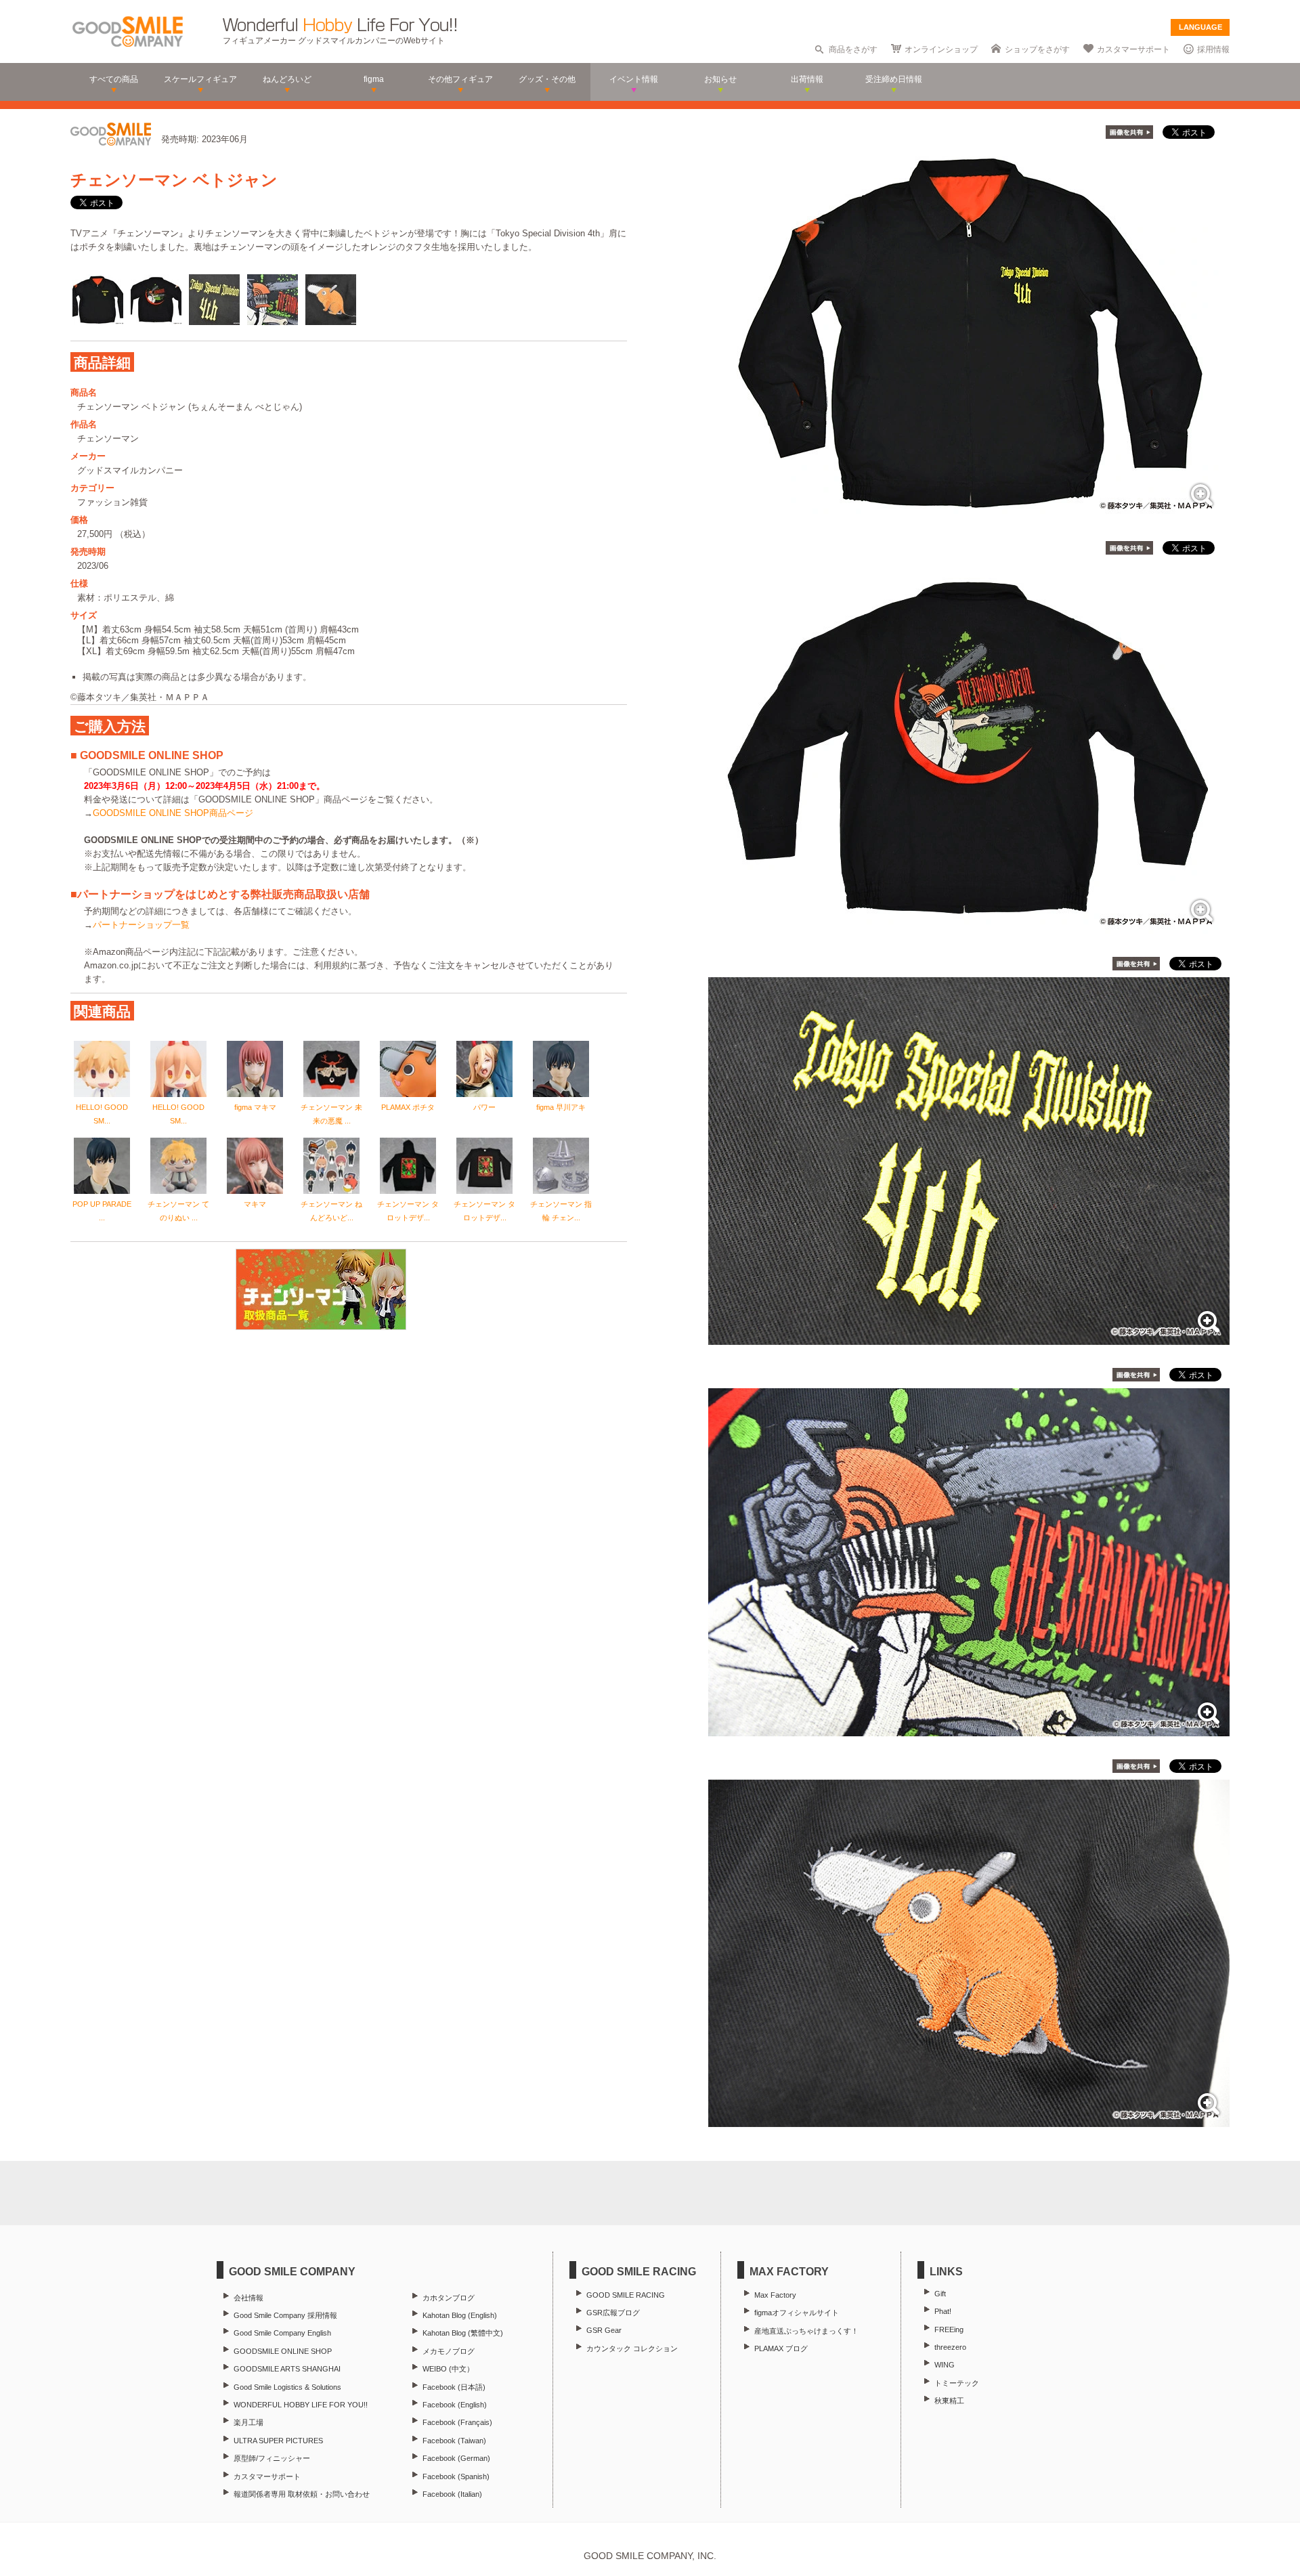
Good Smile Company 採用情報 (285, 2315)
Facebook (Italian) (452, 2494)
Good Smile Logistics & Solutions (287, 2387)
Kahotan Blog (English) (460, 2315)
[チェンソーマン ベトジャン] (969, 511)
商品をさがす (853, 49)
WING (945, 2365)
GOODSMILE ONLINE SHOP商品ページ (173, 813)
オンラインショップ (941, 49)
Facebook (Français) (457, 2422)
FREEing (949, 2330)
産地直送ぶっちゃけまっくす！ (806, 2331)
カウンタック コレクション (632, 2348)
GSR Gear (604, 2330)
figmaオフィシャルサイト (797, 2313)
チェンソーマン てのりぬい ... (178, 1211)
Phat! (943, 2311)
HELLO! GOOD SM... (102, 1114)
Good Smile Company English (282, 2333)
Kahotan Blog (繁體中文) (463, 2333)
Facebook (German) (456, 2458)
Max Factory (775, 2295)
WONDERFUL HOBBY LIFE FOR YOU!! (301, 2405)
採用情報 (1213, 49)
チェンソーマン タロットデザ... (408, 1211)
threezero (950, 2347)
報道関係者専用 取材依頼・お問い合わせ (302, 2494)
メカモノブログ (449, 2351)
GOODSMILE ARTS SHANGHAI (287, 2369)
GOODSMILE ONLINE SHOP (283, 2351)
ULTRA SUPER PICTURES (278, 2441)
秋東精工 (949, 2401)
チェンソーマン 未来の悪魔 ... (331, 1114)
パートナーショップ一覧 (141, 925)
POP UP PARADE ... (102, 1211)
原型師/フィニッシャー (272, 2458)
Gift (940, 2294)
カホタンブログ (449, 2298)
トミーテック (957, 2383)
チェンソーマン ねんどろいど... (331, 1211)
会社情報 (248, 2298)
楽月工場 (248, 2422)
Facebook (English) (455, 2405)
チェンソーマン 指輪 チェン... (561, 1211)
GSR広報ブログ (613, 2313)
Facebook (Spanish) (456, 2476)
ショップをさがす (1037, 49)
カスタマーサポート (1133, 49)
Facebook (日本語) (454, 2387)
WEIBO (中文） (448, 2369)
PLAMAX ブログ (781, 2348)
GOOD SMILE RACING (626, 2295)
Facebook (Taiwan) (454, 2441)
